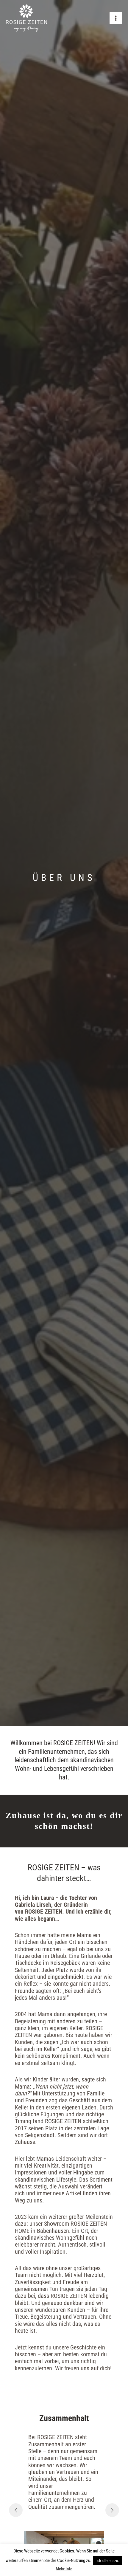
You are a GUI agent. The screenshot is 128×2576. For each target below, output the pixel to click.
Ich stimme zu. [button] (108, 2561)
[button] (16, 2510)
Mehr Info (64, 2569)
